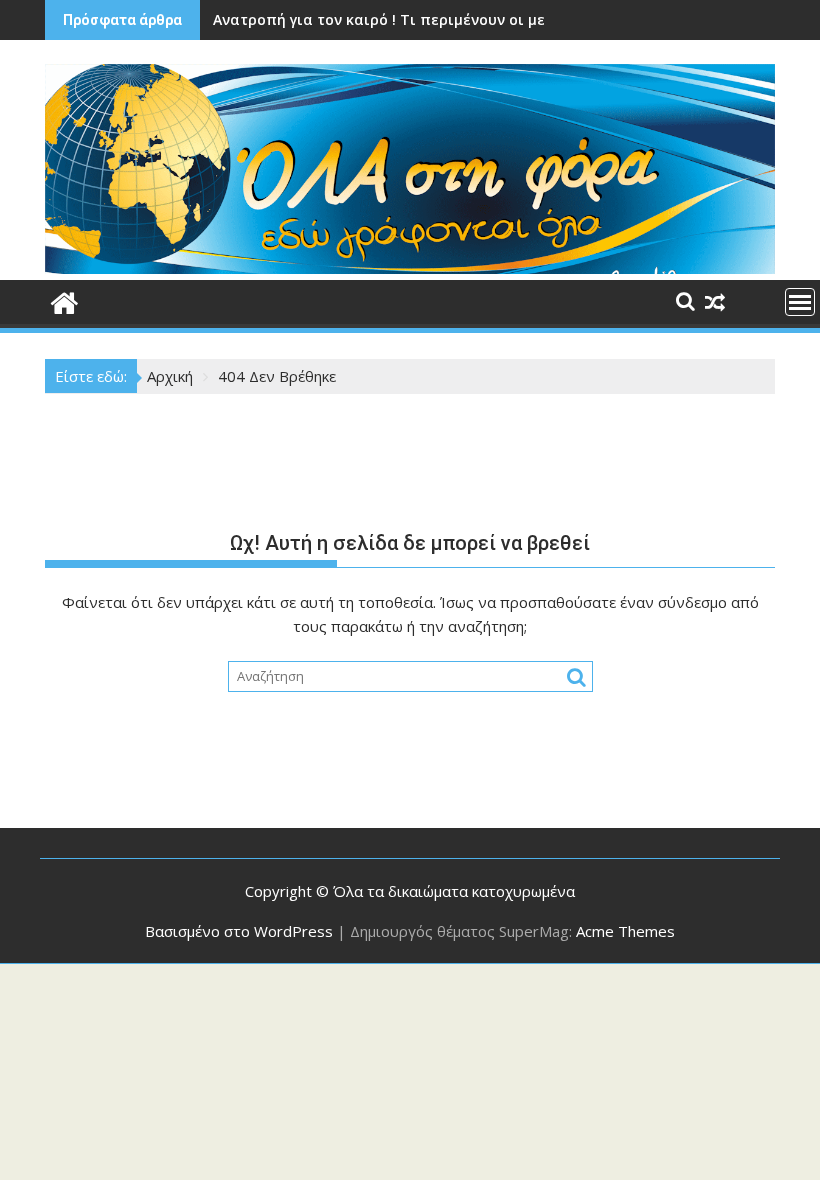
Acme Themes (625, 931)
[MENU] (800, 302)
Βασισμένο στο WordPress (239, 931)
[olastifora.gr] (410, 268)
